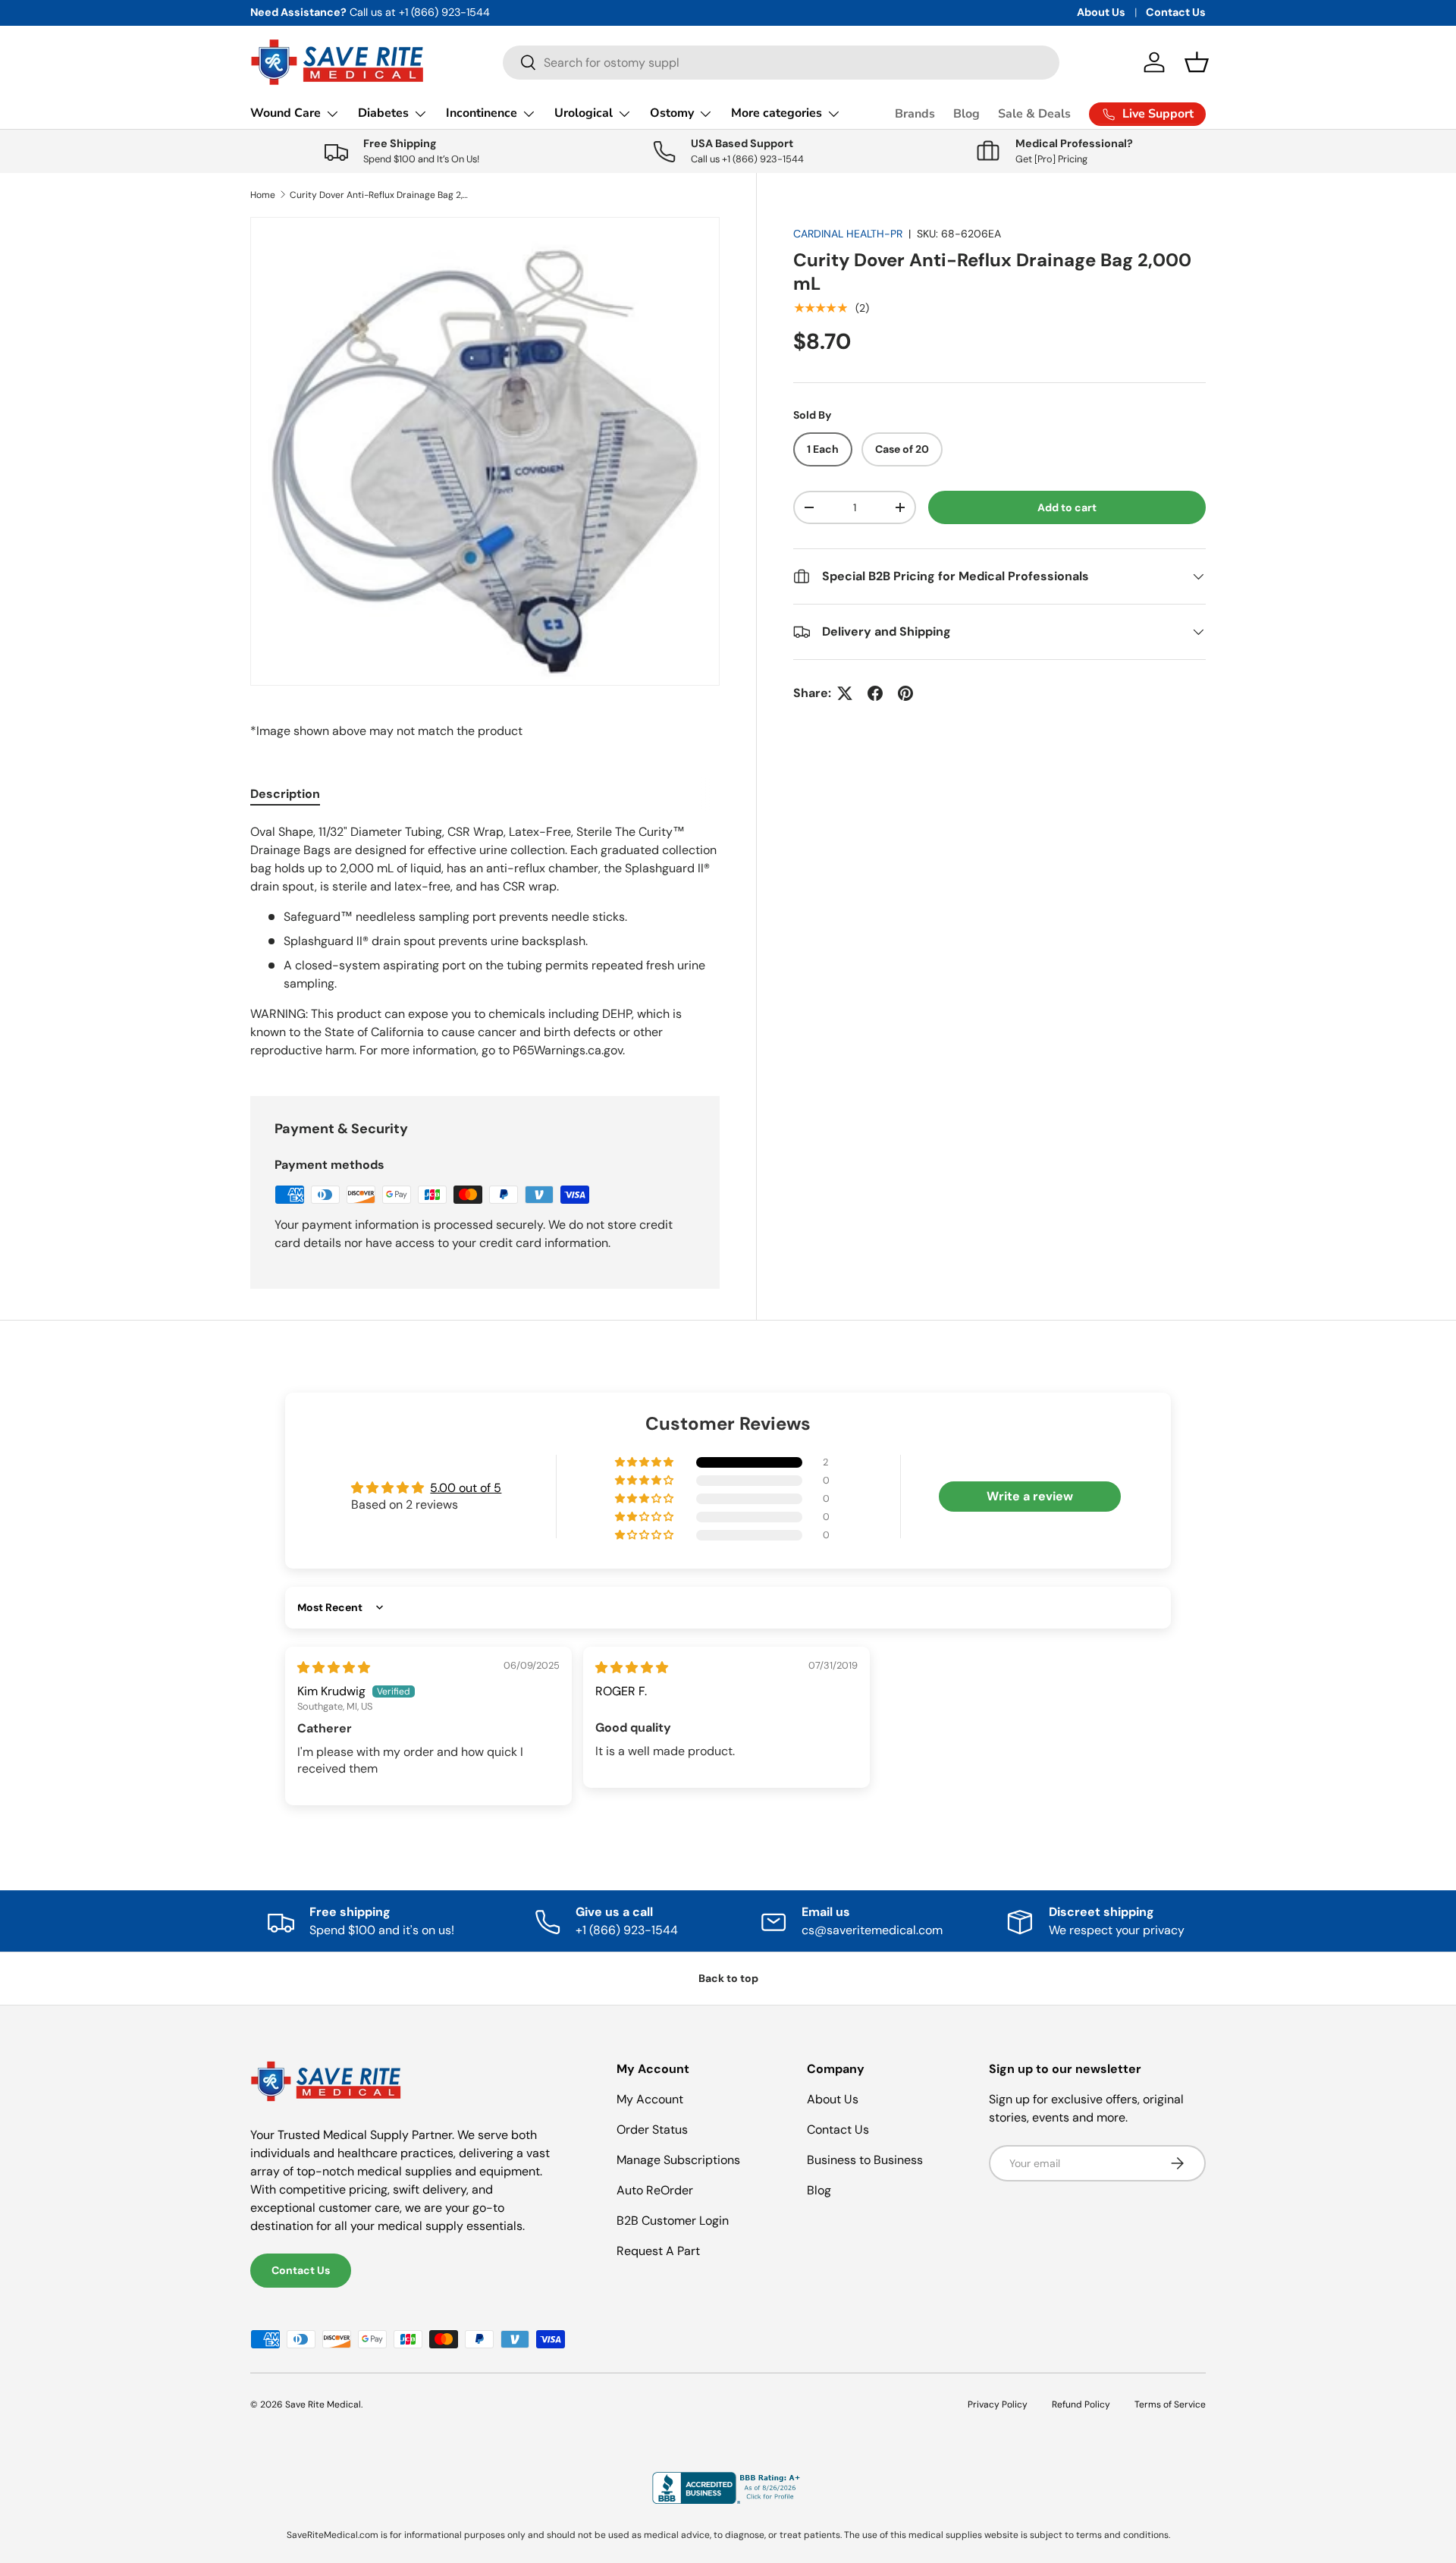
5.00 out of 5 (466, 1488)
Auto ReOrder (655, 2190)
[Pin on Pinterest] (905, 693)
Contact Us (1176, 12)
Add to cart (1067, 507)
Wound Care (286, 113)
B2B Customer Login (673, 2221)
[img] (334, 1668)
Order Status (652, 2130)
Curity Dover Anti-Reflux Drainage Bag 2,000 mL (381, 195)
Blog (966, 114)
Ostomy (672, 113)
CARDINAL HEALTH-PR (848, 234)
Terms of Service (1170, 2404)
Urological (584, 113)
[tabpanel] (485, 941)
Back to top (728, 1978)
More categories (777, 113)
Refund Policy (1081, 2404)
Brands (915, 114)
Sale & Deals (1034, 114)
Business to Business (865, 2160)
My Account (650, 2099)
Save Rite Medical (323, 2404)
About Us (1101, 12)
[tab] (285, 794)
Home (263, 195)
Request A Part (658, 2251)
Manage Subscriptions (678, 2160)
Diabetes (383, 113)
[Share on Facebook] (875, 693)
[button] (1197, 62)
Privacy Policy (998, 2404)
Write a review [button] (1030, 1496)
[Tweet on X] (845, 693)
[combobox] (781, 63)
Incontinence (482, 113)
